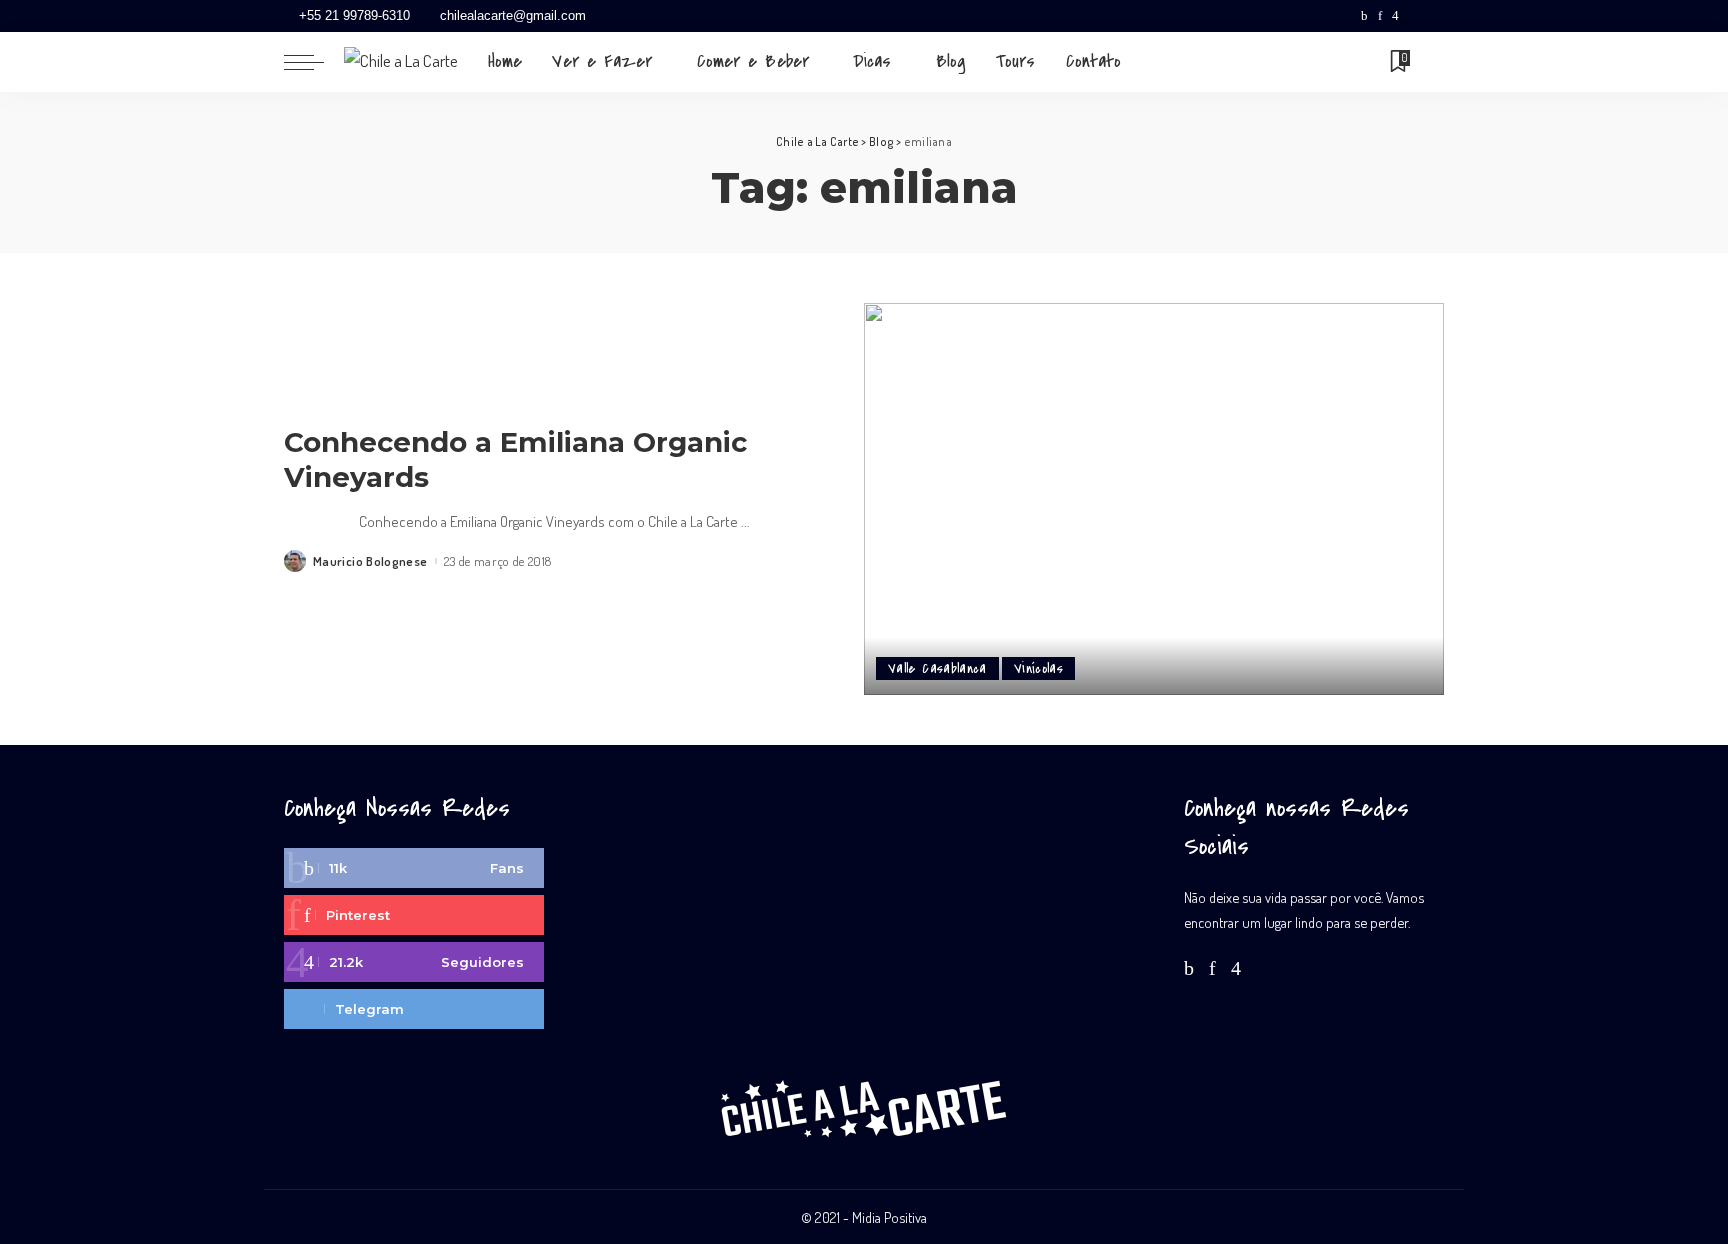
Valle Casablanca (937, 668)
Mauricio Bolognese (370, 561)
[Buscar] (1431, 62)
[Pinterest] (1380, 16)
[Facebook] (1364, 16)
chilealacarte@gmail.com (513, 15)
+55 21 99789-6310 (354, 15)
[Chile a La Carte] (401, 62)
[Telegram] (1434, 16)
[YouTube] (1414, 16)
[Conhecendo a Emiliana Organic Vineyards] (1154, 499)
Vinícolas (1038, 668)
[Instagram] (1395, 16)
